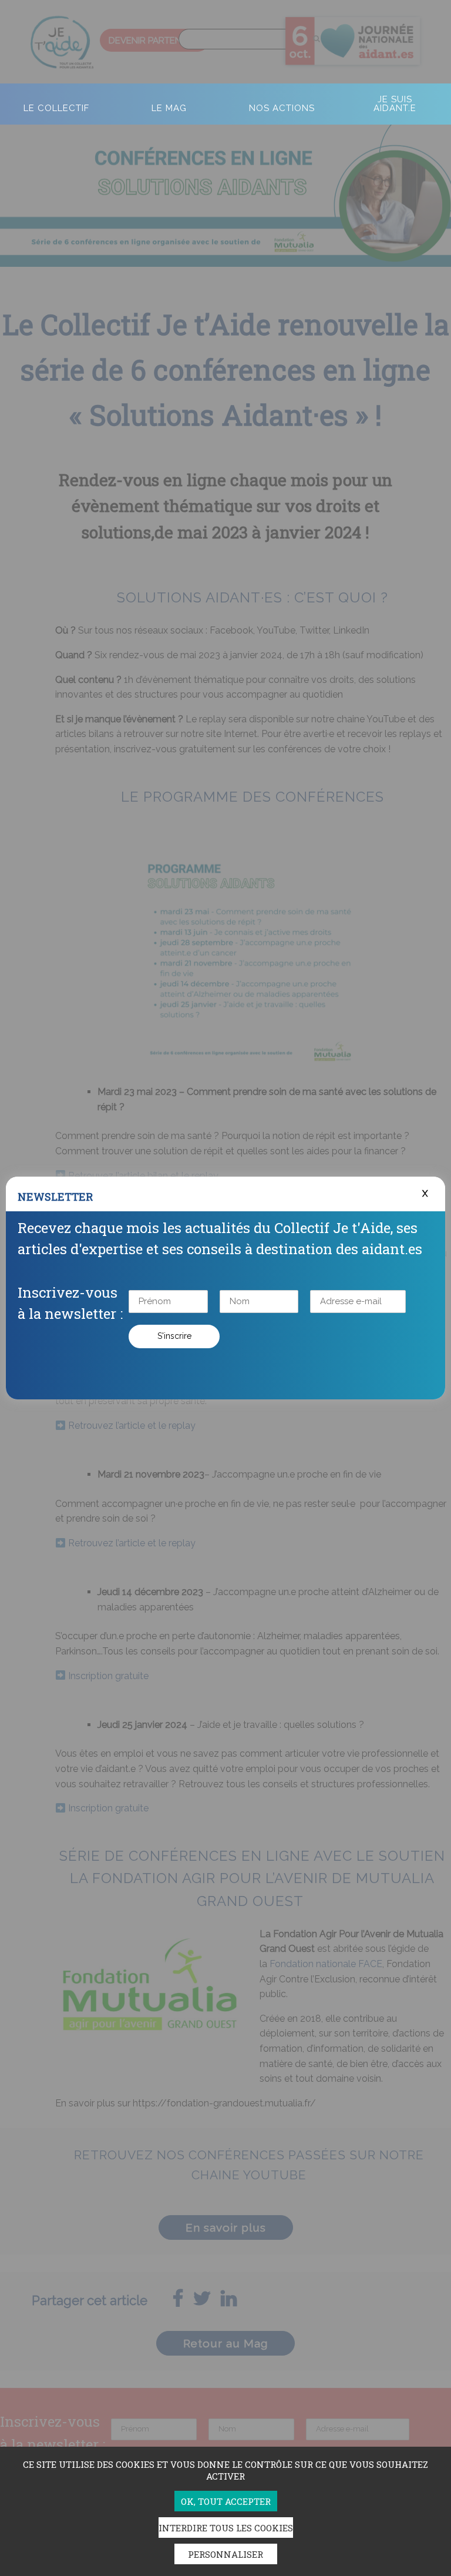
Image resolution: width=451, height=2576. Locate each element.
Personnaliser (225, 2554)
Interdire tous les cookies (226, 2528)
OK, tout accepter (226, 2501)
